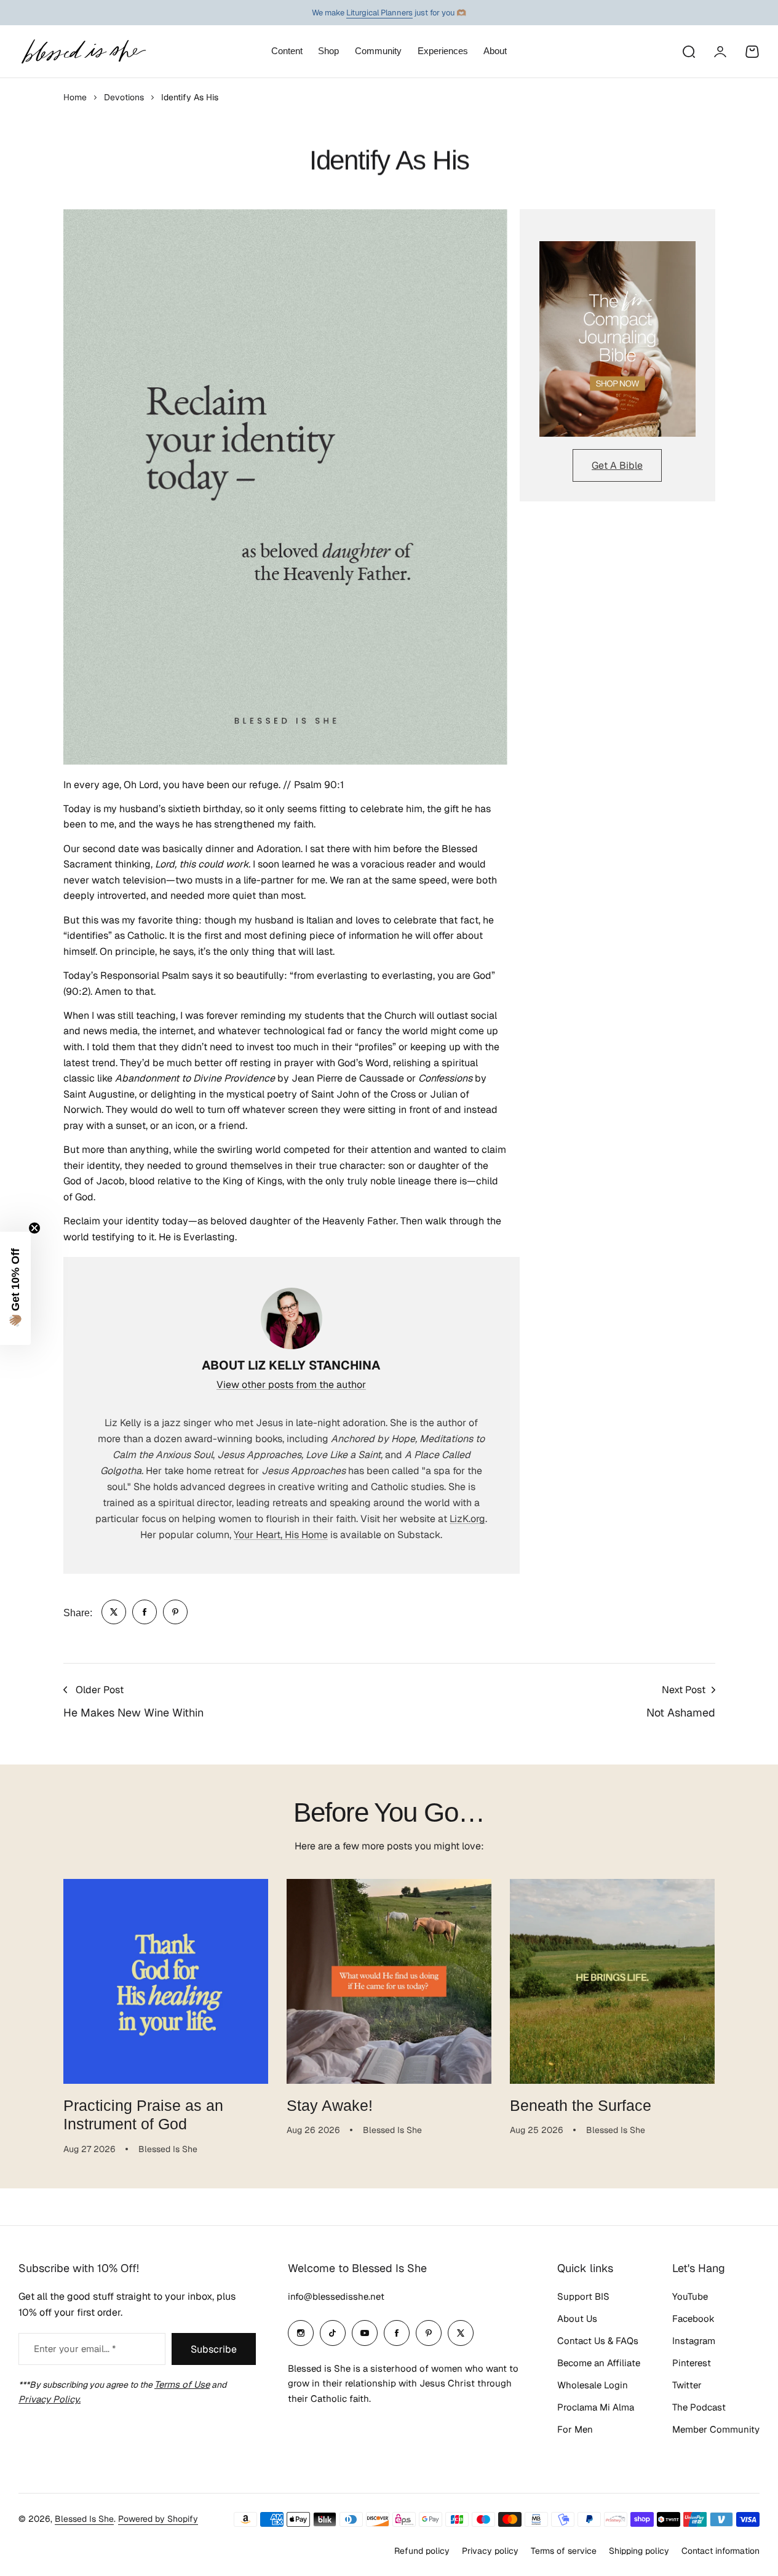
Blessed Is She (84, 2519)
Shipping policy (639, 2551)
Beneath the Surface (581, 2105)
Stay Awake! (330, 2105)
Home (75, 97)
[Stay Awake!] (389, 1981)
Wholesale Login (593, 2385)
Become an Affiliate (599, 2363)
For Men (575, 2429)
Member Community (716, 2429)
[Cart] (752, 52)
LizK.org (467, 1519)
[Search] (688, 52)
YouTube (690, 2296)
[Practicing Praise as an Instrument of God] (166, 1981)
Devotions (124, 97)
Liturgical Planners (379, 13)
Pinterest (692, 2363)
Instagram (694, 2341)
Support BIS (583, 2296)
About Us (577, 2319)
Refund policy (422, 2551)
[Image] (617, 339)
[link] (114, 1612)
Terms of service (564, 2551)
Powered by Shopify (158, 2519)
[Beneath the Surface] (612, 1981)
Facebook (693, 2319)
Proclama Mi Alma (596, 2407)
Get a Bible (617, 465)
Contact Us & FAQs (598, 2341)
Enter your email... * (75, 2349)
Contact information (720, 2551)
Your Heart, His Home (281, 1535)
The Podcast (699, 2407)
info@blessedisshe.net (336, 2296)
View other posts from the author (291, 1385)
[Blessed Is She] (83, 51)
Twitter (687, 2385)
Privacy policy (490, 2551)
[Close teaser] (34, 1228)
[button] (15, 1288)
